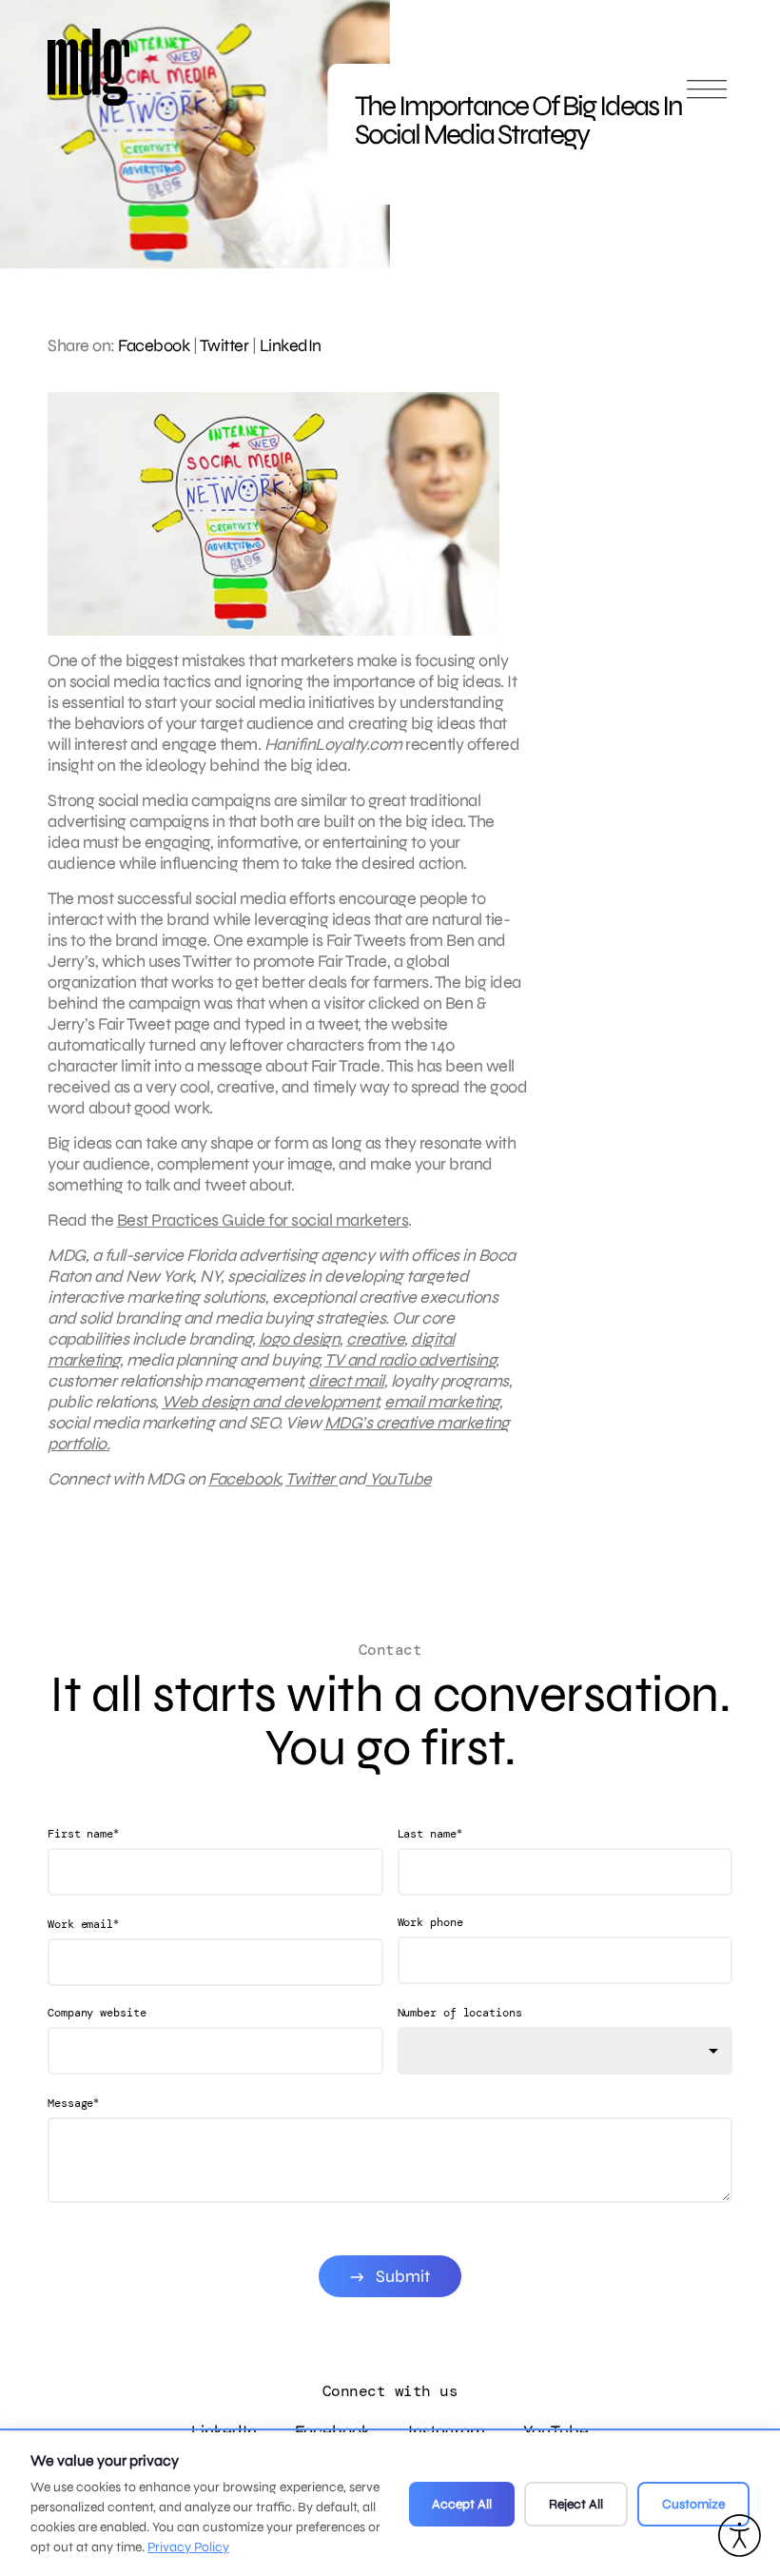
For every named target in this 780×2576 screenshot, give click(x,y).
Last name (430, 1833)
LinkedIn (291, 345)
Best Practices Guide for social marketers (263, 1220)
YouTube (399, 1479)
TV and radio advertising (410, 1360)
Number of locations (460, 2013)
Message (73, 2103)
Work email (83, 1924)
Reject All (576, 2504)
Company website (97, 2013)
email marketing (442, 1402)
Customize (693, 2504)
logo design (300, 1339)
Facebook (154, 345)
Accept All (462, 2504)
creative (375, 1339)
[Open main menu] (707, 98)
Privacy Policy (188, 2547)
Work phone (430, 1922)
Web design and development (270, 1402)
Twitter (224, 345)
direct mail (346, 1381)
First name (83, 1833)
